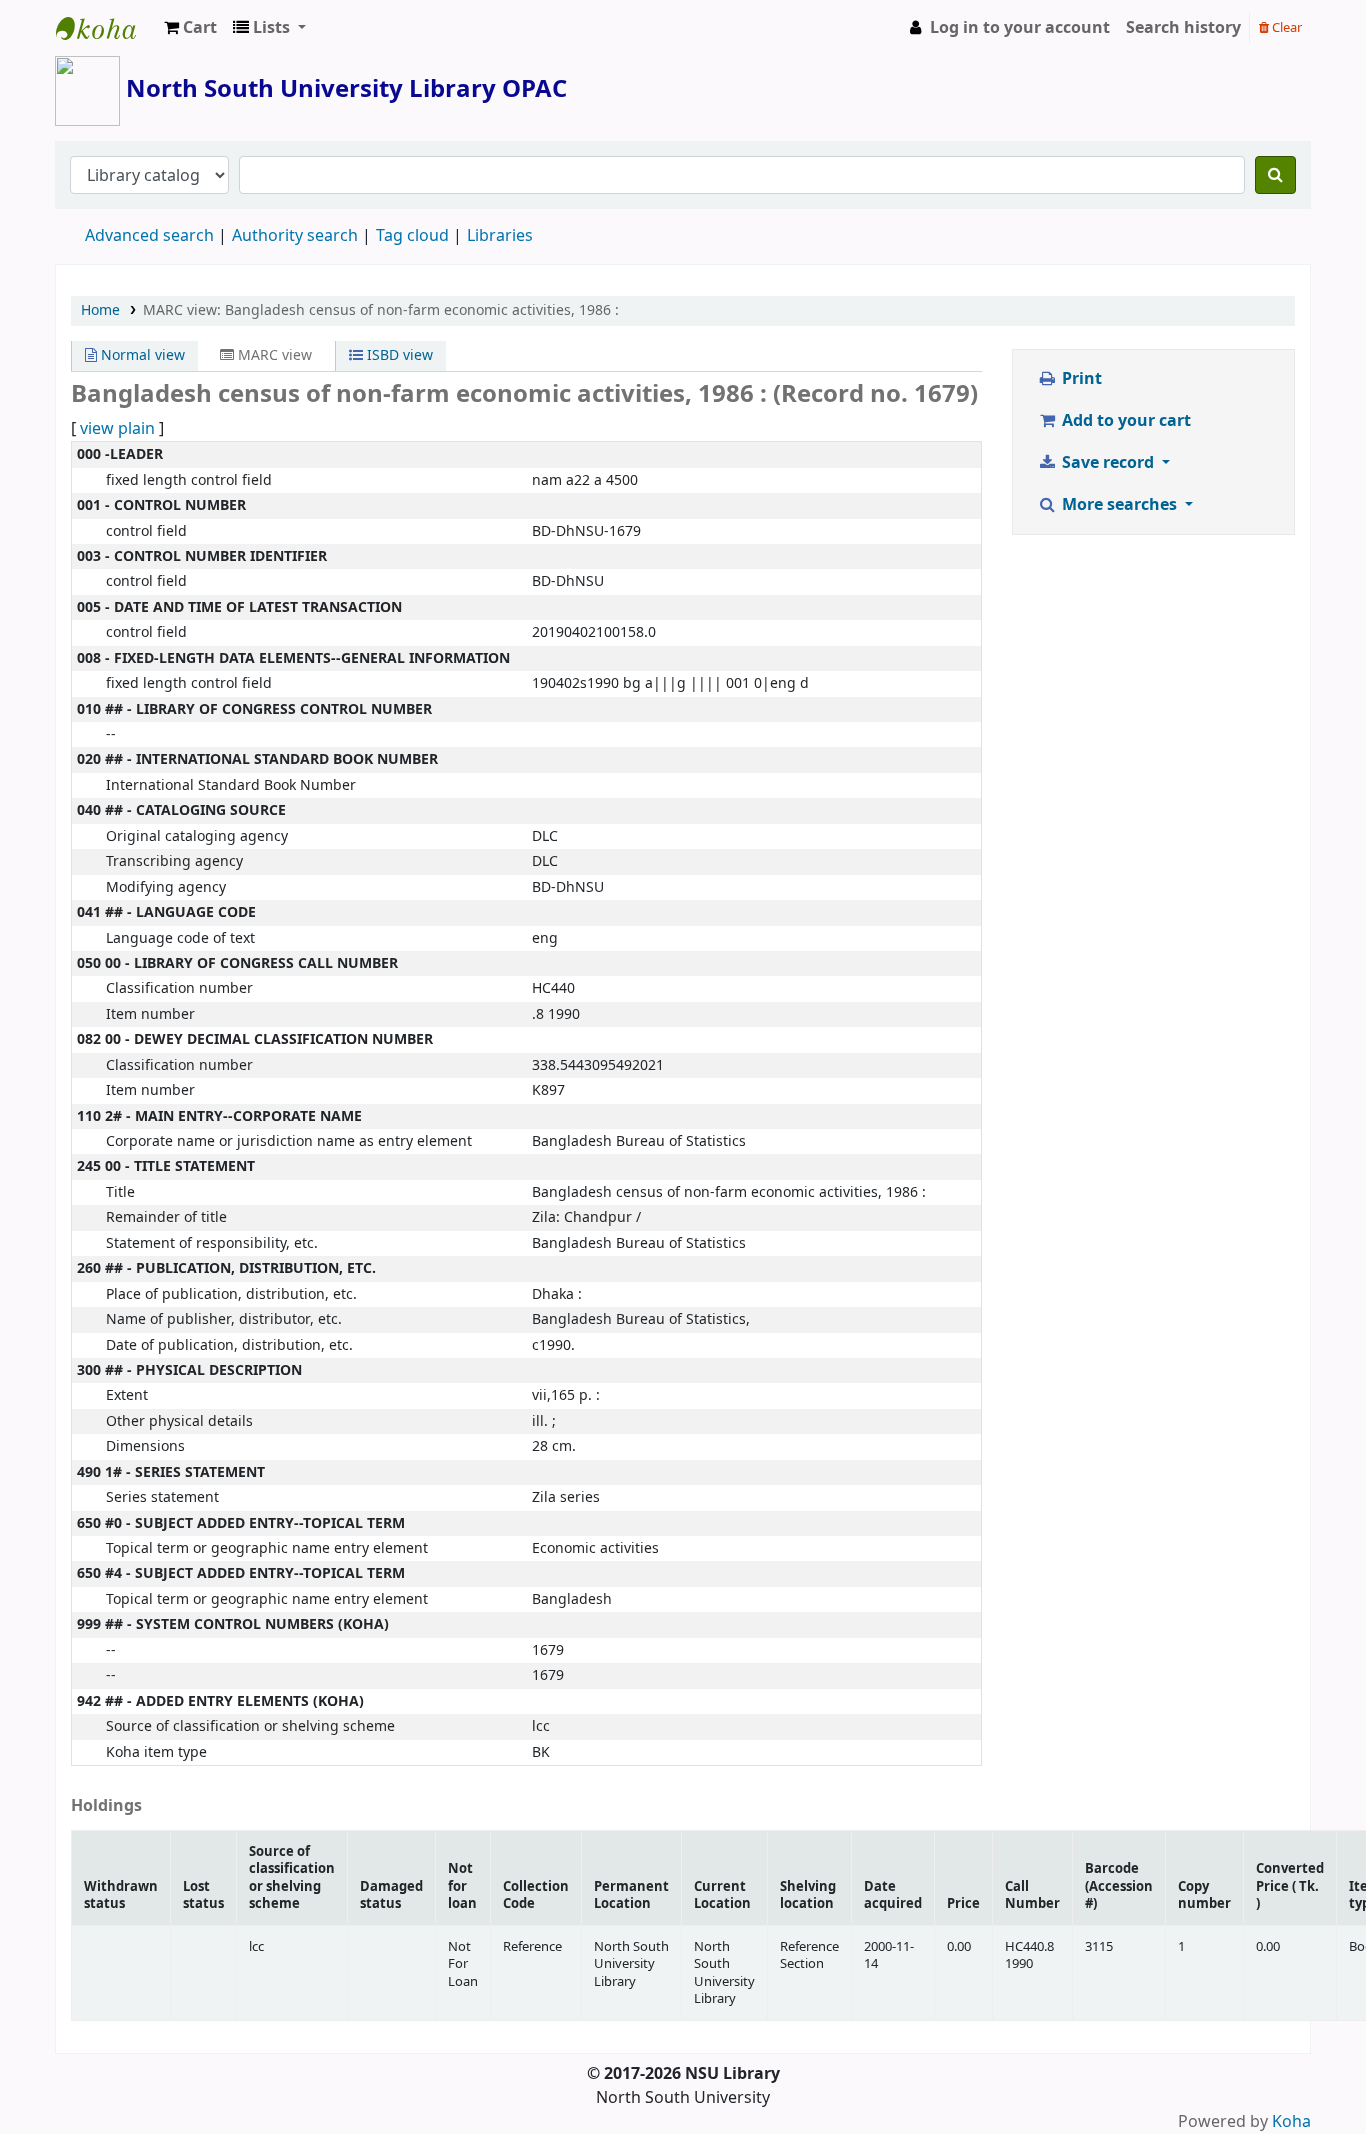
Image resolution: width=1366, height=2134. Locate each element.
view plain (117, 429)
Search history (1183, 28)
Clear (1285, 27)
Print (1080, 379)
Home (100, 310)
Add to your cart (1124, 421)
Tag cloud (412, 236)
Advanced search (149, 236)
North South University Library (106, 28)
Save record (1108, 463)
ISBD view (398, 355)
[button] (190, 28)
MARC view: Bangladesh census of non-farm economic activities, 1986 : (381, 310)
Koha (1291, 2122)
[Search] (1275, 175)
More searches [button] (1119, 505)
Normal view (141, 355)
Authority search (295, 236)
